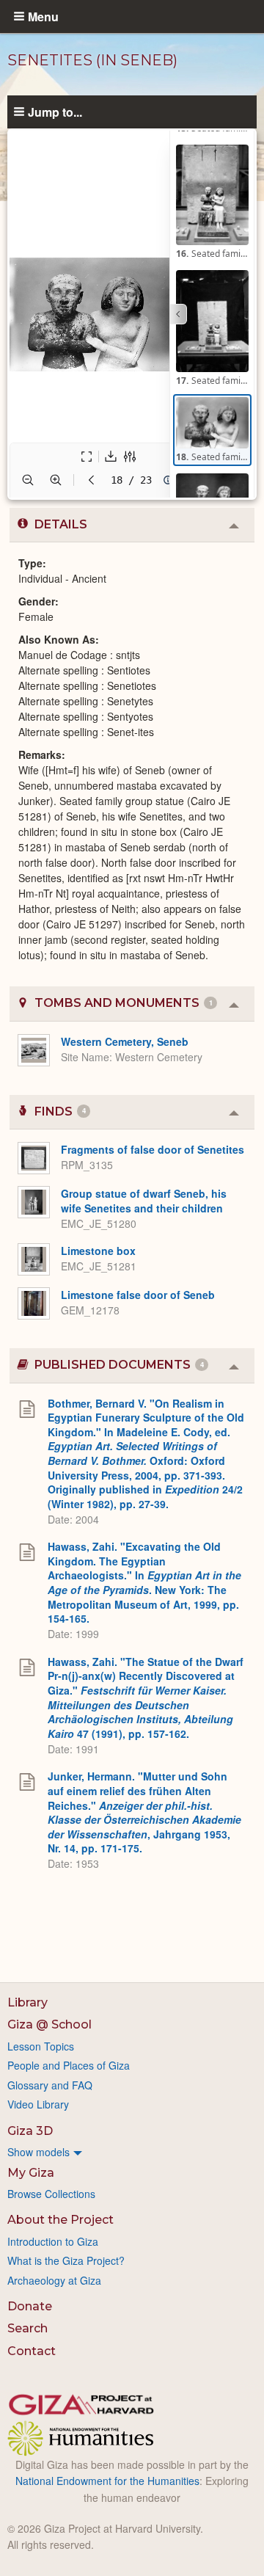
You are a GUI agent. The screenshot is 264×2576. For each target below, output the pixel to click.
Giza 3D (30, 2131)
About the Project (60, 2220)
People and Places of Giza (69, 2065)
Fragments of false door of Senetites (153, 1149)
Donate (30, 2306)
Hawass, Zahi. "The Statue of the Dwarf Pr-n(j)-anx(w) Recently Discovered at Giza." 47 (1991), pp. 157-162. (146, 1698)
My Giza (31, 2173)
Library (27, 2002)
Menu (43, 16)
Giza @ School (49, 2024)
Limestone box (98, 1251)
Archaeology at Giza (54, 2280)
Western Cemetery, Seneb (125, 1041)
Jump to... (55, 112)
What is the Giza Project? (66, 2260)
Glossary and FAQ (50, 2085)
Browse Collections (51, 2194)
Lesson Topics (41, 2046)
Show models (38, 2152)
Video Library (38, 2104)
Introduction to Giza (53, 2241)
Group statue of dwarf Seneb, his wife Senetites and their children (144, 1201)
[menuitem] (132, 2152)
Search (27, 2328)
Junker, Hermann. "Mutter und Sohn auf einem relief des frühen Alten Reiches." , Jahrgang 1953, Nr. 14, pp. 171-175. (144, 1812)
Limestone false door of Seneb (138, 1295)
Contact (32, 2351)
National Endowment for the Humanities (107, 2481)
